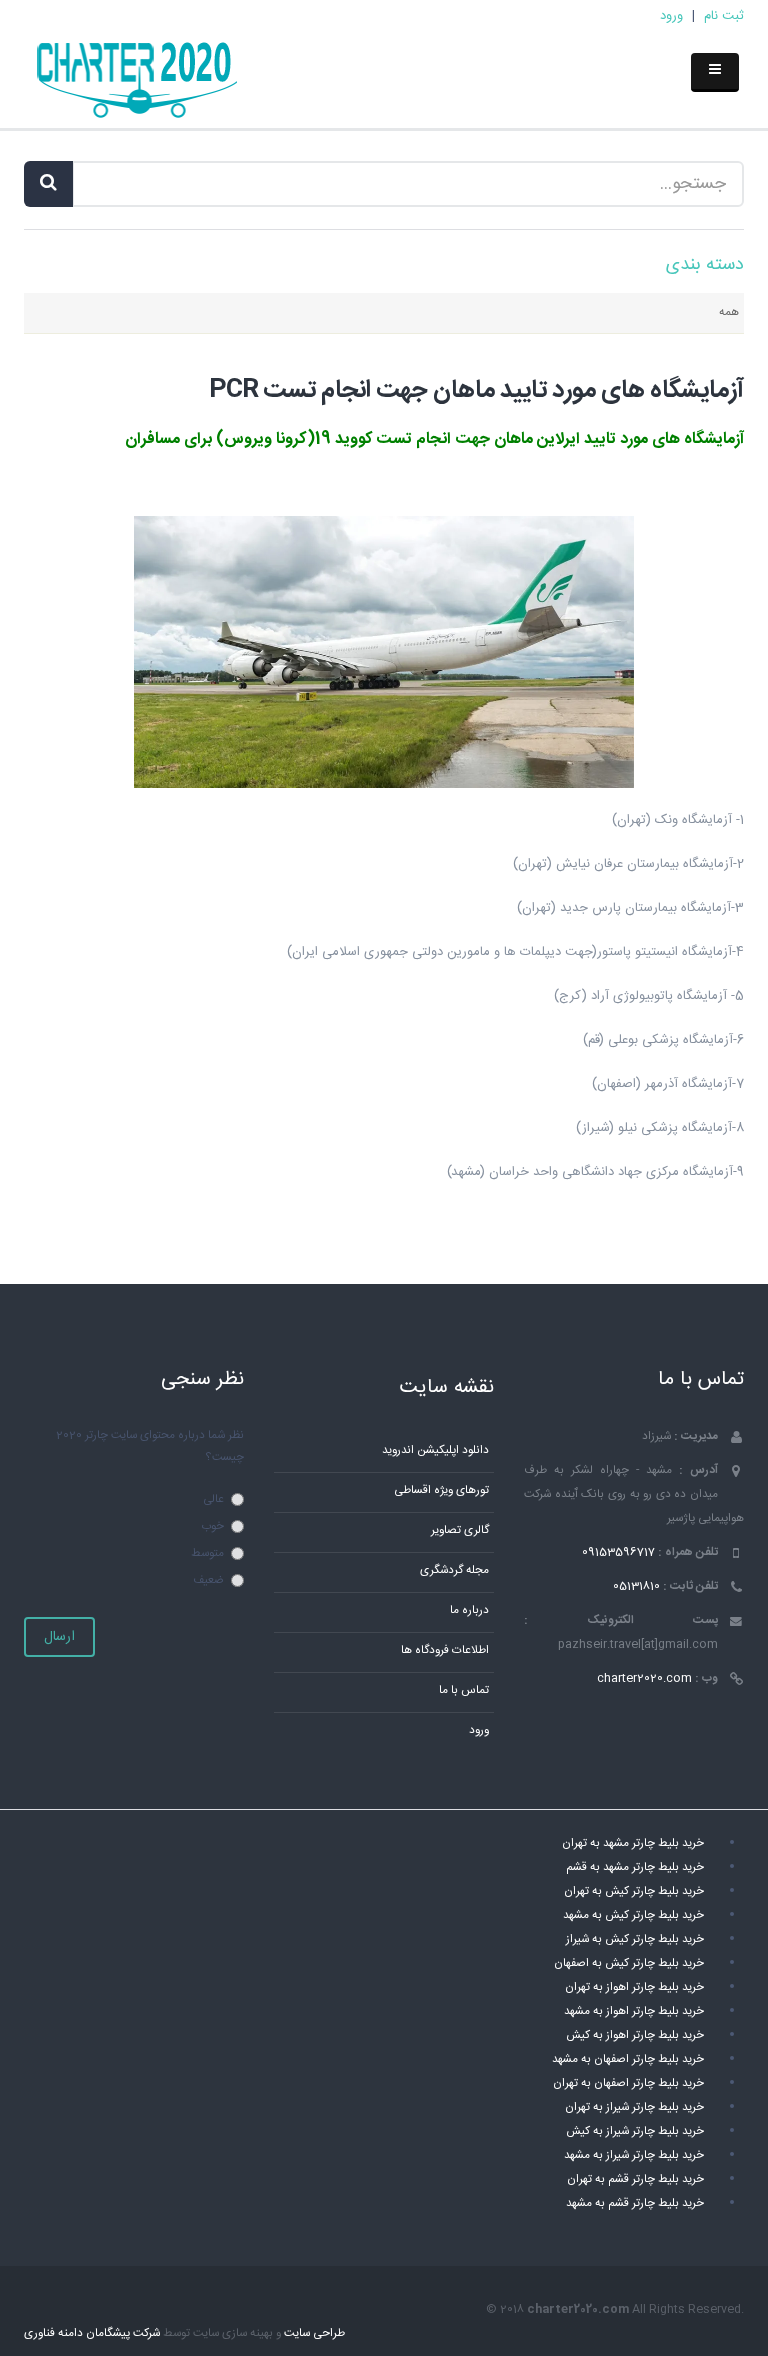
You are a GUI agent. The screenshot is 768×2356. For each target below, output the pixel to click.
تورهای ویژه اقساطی (441, 1490)
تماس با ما (464, 1690)
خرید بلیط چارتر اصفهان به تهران (628, 2083)
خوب (212, 1526)
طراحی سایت (314, 2333)
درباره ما (469, 1610)
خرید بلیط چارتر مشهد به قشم (635, 1867)
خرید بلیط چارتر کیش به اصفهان (629, 1963)
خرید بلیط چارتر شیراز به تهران (634, 2107)
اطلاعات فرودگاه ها (445, 1650)
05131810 (636, 1586)
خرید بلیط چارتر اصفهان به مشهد (628, 2059)
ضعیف (208, 1580)
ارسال (59, 1637)
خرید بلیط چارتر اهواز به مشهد (634, 2011)
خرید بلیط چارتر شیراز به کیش (635, 2131)
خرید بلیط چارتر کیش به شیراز (635, 1939)
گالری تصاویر (460, 1530)
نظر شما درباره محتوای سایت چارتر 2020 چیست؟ (150, 1446)
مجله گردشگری (454, 1570)
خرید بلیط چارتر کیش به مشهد (633, 1915)
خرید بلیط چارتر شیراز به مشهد (634, 2155)
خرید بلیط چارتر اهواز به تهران (634, 1987)
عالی (213, 1499)
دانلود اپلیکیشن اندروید (435, 1450)
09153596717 (618, 1552)
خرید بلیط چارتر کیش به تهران (634, 1891)
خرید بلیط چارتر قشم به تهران (635, 2179)
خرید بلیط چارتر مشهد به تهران (633, 1843)
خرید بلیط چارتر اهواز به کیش (635, 2035)
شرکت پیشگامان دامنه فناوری (92, 2333)
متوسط (207, 1553)
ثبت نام (724, 16)
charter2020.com (644, 1678)
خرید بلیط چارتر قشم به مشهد (635, 2203)
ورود (671, 16)
